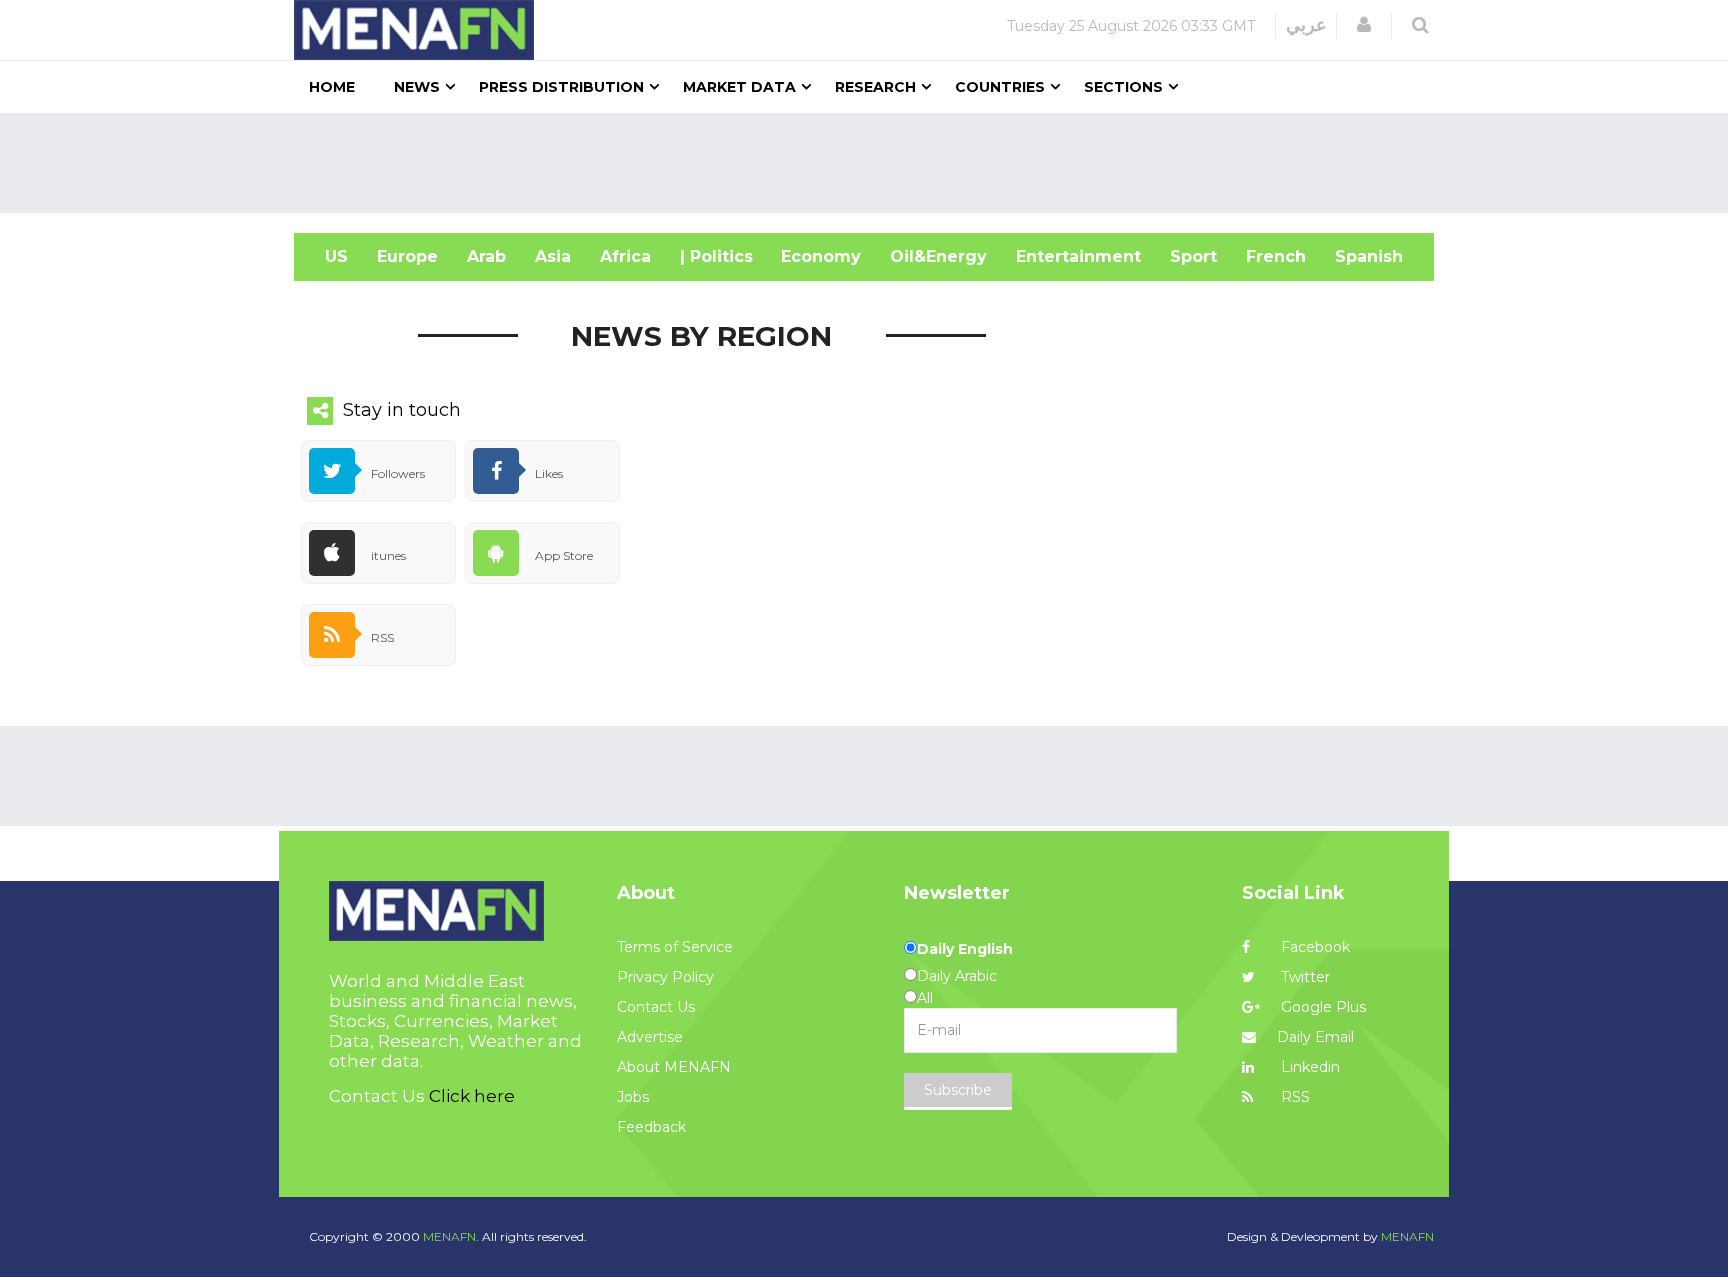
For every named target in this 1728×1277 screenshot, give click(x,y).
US (336, 256)
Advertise (650, 1037)
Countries (1000, 87)
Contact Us (656, 1007)
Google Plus (1321, 1007)
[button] (1364, 25)
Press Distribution (561, 87)
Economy (821, 256)
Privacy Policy (665, 977)
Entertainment (1078, 256)
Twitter (1303, 977)
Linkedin (1308, 1067)
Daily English (965, 949)
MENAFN (1407, 1236)
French (1276, 256)
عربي (1306, 25)
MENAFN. (451, 1236)
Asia (553, 256)
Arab (486, 256)
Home (332, 87)
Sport (1193, 256)
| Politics (716, 256)
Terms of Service (675, 947)
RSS (1293, 1097)
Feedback (651, 1127)
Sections (1123, 87)
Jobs (633, 1097)
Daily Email (1315, 1037)
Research (875, 87)
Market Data (739, 87)
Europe (407, 256)
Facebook (1313, 947)
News (417, 87)
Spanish (1369, 256)
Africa (625, 256)
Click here (472, 1096)
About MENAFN (674, 1067)
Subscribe (958, 1090)
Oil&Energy (938, 256)
